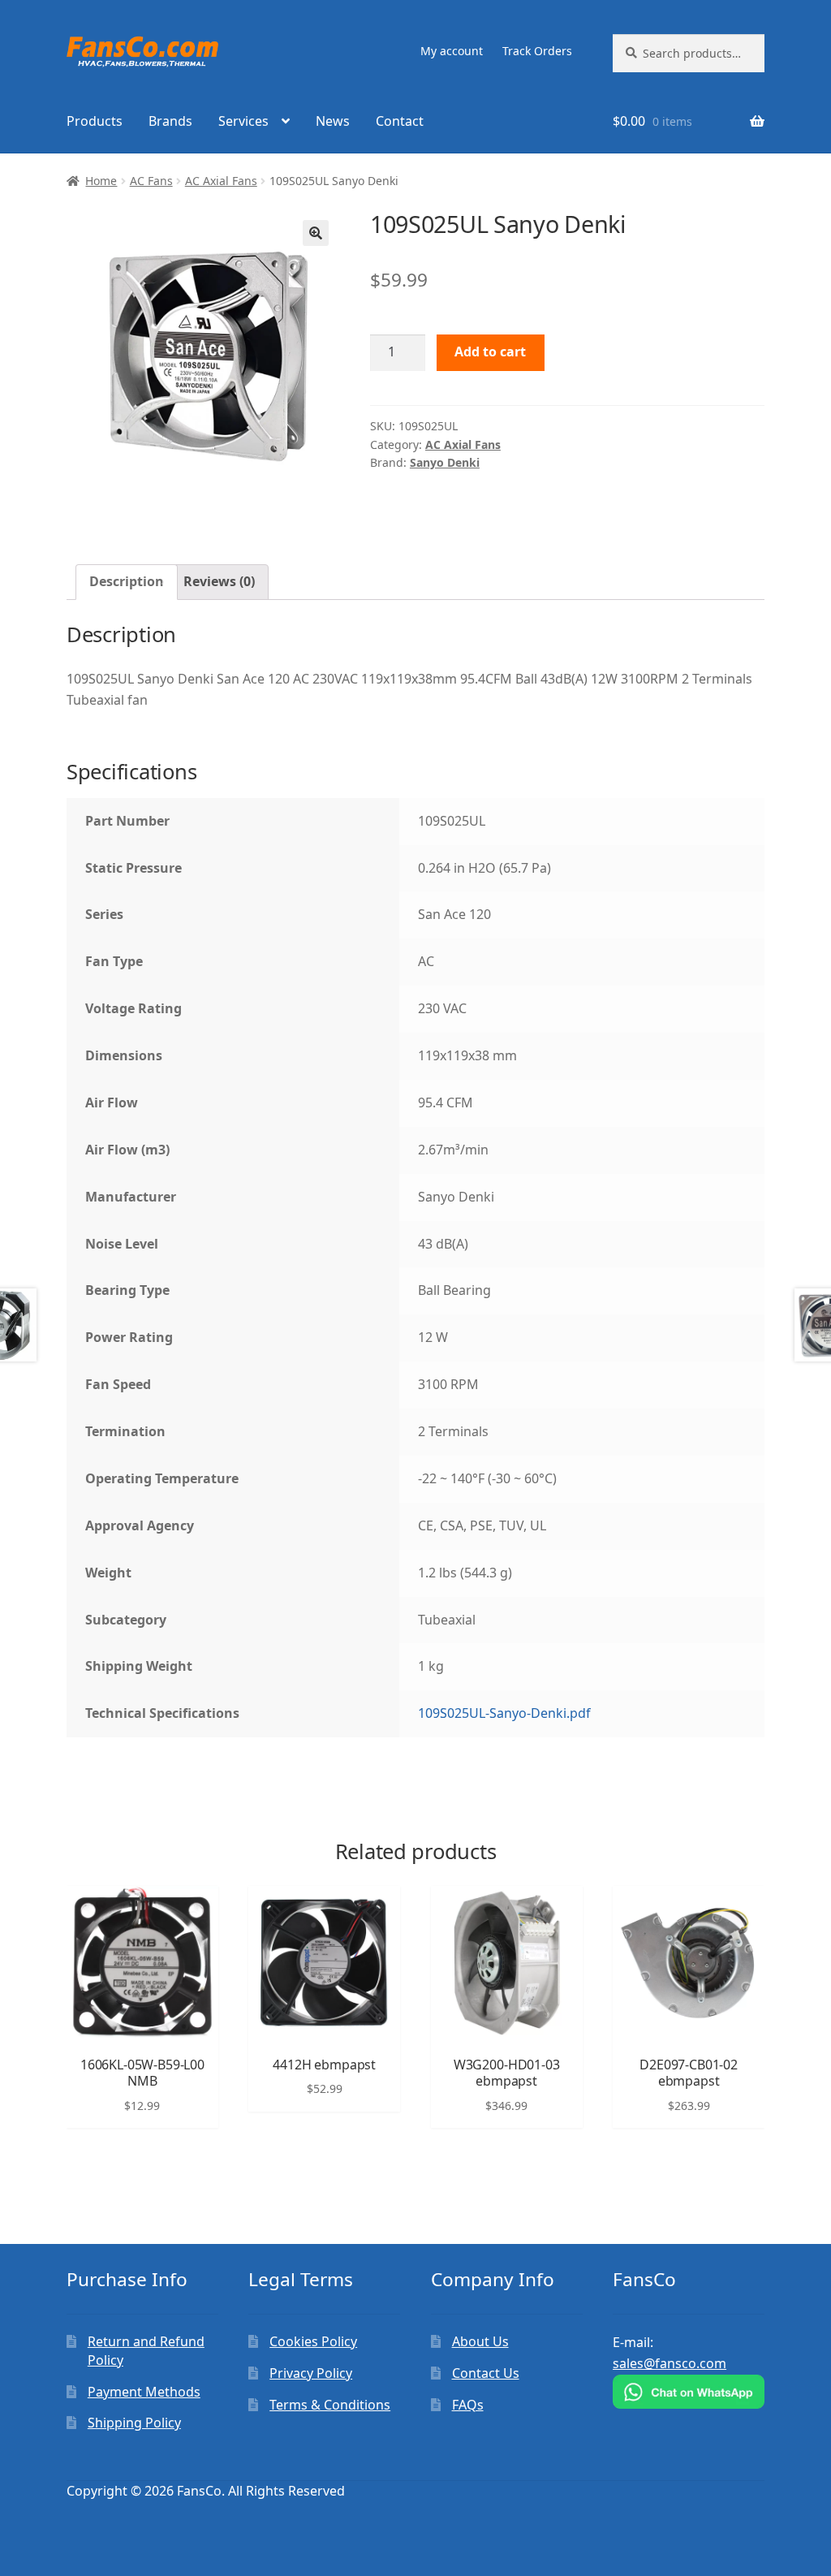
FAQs (468, 2405)
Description (127, 581)
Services (243, 121)
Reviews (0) (219, 581)
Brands (170, 121)
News (333, 121)
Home (101, 181)
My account (452, 51)
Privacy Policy (311, 2373)
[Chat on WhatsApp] (689, 2392)
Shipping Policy (134, 2423)
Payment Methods (144, 2392)
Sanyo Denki (445, 462)
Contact (400, 121)
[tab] (127, 582)
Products (95, 121)
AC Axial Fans (221, 181)
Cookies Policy (313, 2341)
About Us (480, 2341)
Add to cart (490, 352)
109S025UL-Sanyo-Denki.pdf (504, 1713)
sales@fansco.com (670, 2363)
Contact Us (486, 2373)
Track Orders (537, 51)
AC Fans (151, 181)
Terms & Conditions (330, 2405)
